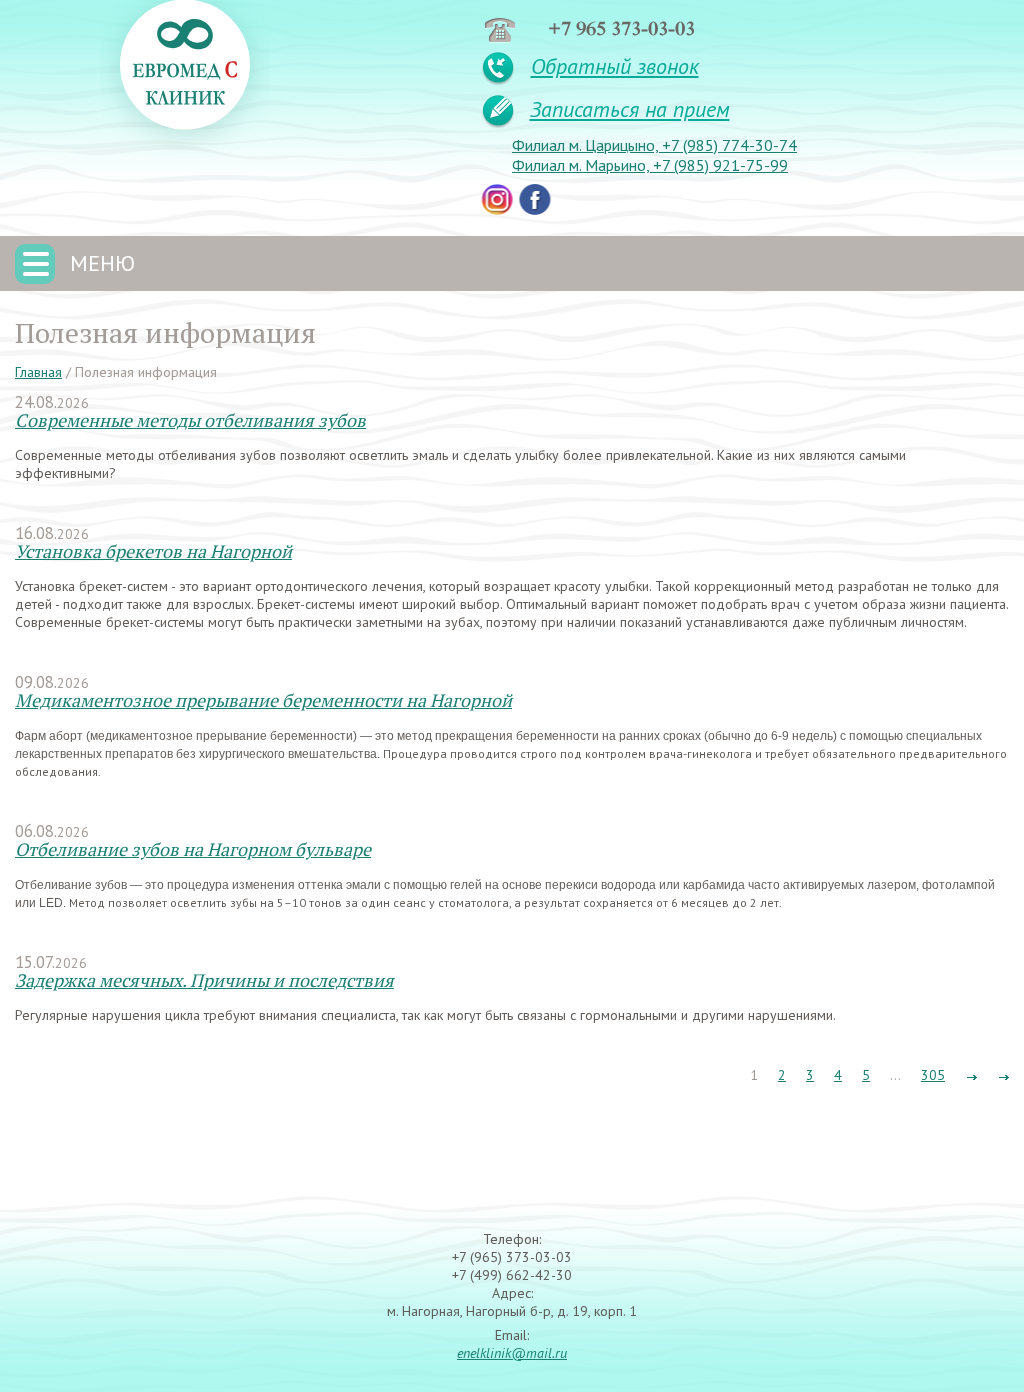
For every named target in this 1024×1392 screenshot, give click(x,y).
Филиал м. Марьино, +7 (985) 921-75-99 (650, 165)
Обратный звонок (615, 66)
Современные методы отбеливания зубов (190, 420)
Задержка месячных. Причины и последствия (204, 980)
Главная (38, 372)
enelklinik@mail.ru (512, 1353)
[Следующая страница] (971, 1075)
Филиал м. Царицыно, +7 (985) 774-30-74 (654, 145)
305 (933, 1075)
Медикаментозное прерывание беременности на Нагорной (263, 700)
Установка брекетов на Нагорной (153, 551)
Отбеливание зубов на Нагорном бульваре (193, 849)
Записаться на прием (630, 109)
